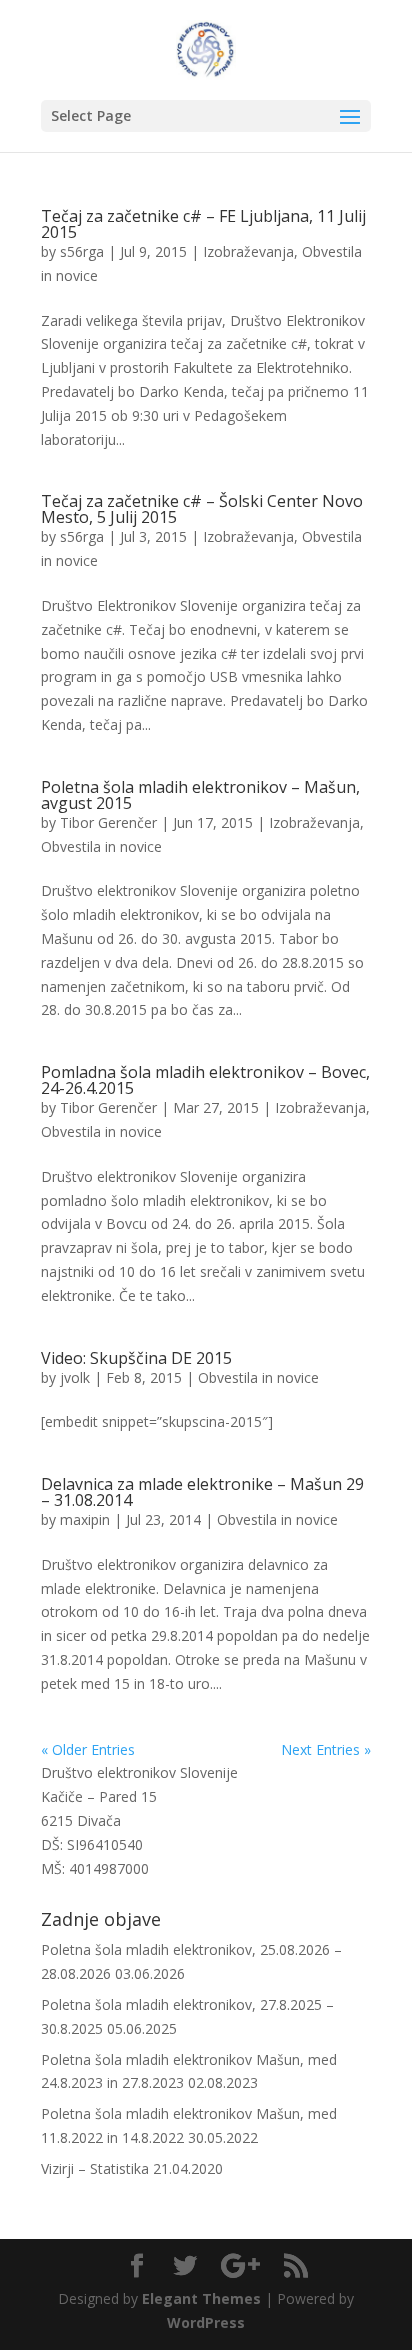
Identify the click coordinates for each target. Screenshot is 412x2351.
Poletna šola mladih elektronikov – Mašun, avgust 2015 (200, 795)
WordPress (206, 2322)
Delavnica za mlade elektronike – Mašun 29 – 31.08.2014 (202, 1492)
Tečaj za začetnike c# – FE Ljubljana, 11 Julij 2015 (203, 224)
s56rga (82, 251)
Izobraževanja (248, 251)
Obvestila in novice (101, 846)
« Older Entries (88, 1749)
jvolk (75, 1377)
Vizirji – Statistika (95, 2168)
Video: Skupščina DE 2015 (136, 1358)
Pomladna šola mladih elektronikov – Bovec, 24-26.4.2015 (205, 1080)
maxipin (85, 1519)
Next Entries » (326, 1749)
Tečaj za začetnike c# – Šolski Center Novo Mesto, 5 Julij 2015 (202, 509)
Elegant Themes (201, 2298)
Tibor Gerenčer (108, 822)
